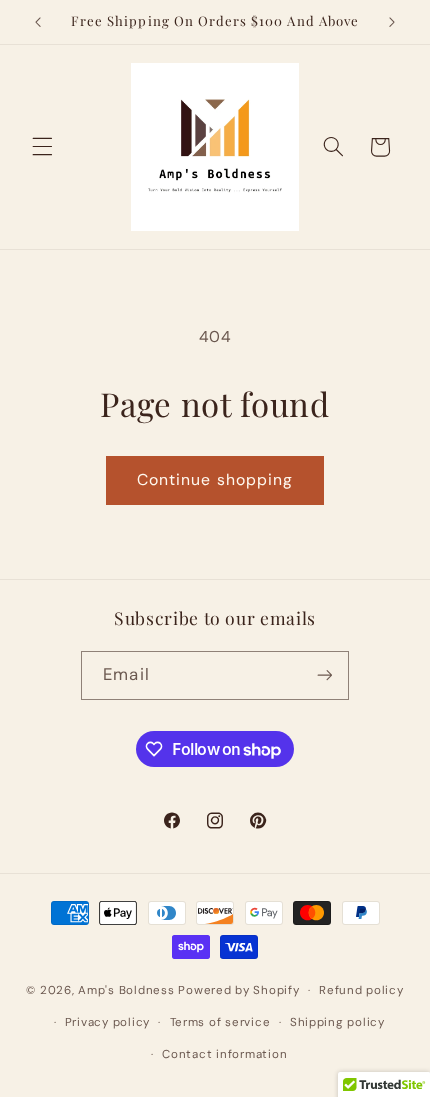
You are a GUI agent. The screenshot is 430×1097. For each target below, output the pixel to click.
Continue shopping (215, 479)
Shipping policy (337, 1022)
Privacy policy (107, 1022)
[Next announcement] (392, 22)
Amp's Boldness (126, 990)
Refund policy (361, 990)
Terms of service (220, 1022)
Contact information (224, 1054)
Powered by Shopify (238, 990)
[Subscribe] (324, 675)
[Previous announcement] (38, 22)
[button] (42, 147)
